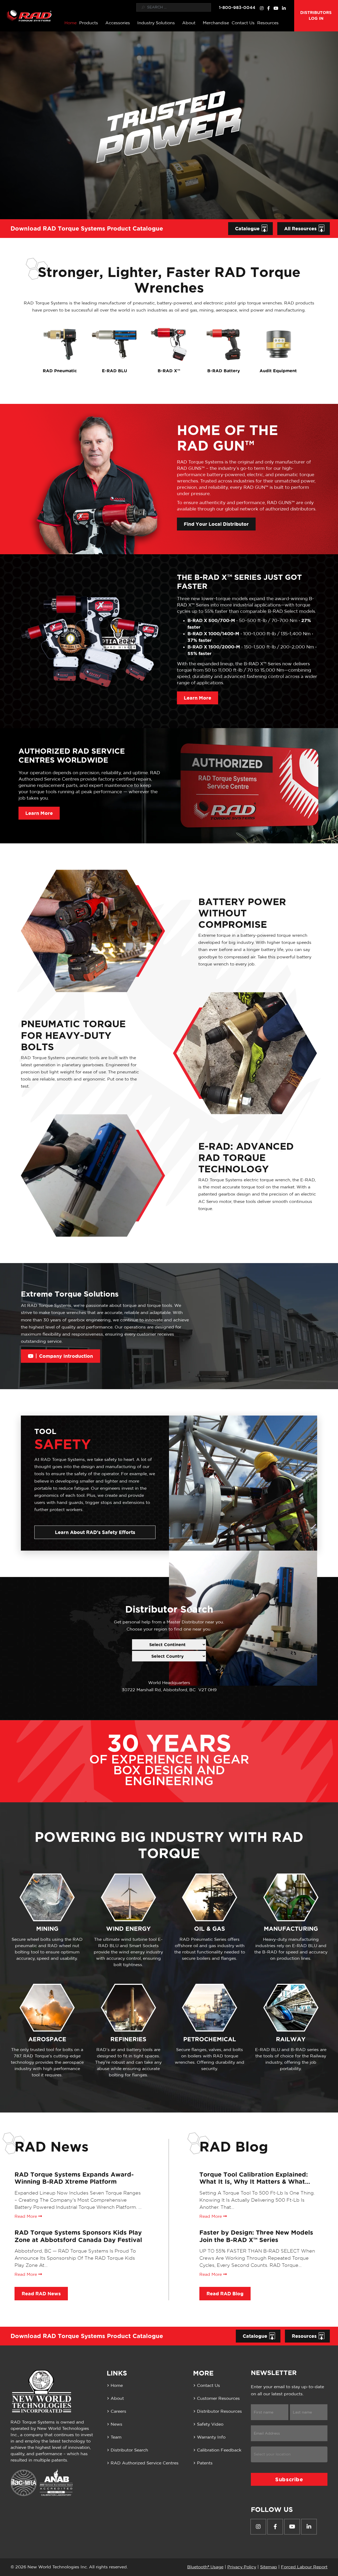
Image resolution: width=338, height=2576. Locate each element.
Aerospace (47, 2039)
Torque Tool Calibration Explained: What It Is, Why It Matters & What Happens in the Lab (254, 2182)
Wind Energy (128, 1929)
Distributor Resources (219, 2411)
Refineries (128, 2039)
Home (71, 23)
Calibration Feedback (219, 2450)
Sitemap (269, 2567)
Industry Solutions (156, 23)
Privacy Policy (242, 2567)
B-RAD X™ (169, 371)
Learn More (198, 698)
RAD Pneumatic (60, 371)
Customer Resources (218, 2398)
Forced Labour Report (304, 2567)
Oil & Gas (210, 1929)
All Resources (300, 228)
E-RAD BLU (114, 371)
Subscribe (289, 2479)
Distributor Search (129, 2450)
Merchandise (216, 23)
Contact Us (243, 23)
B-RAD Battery (224, 371)
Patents (205, 2463)
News (116, 2424)
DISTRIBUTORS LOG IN (316, 16)
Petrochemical (210, 2039)
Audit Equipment (278, 371)
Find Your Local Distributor (216, 524)
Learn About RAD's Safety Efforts (95, 1532)
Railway (291, 2039)
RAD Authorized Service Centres (145, 2463)
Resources (268, 23)
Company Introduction (66, 1356)
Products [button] (89, 23)
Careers (118, 2411)
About (189, 23)
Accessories (118, 23)
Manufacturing (291, 1929)
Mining (47, 1929)
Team (116, 2437)
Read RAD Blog (225, 2293)
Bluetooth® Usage (205, 2567)
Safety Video (210, 2424)
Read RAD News (41, 2293)
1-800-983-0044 (237, 7)
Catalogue (247, 228)
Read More (26, 2216)
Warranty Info (211, 2437)
